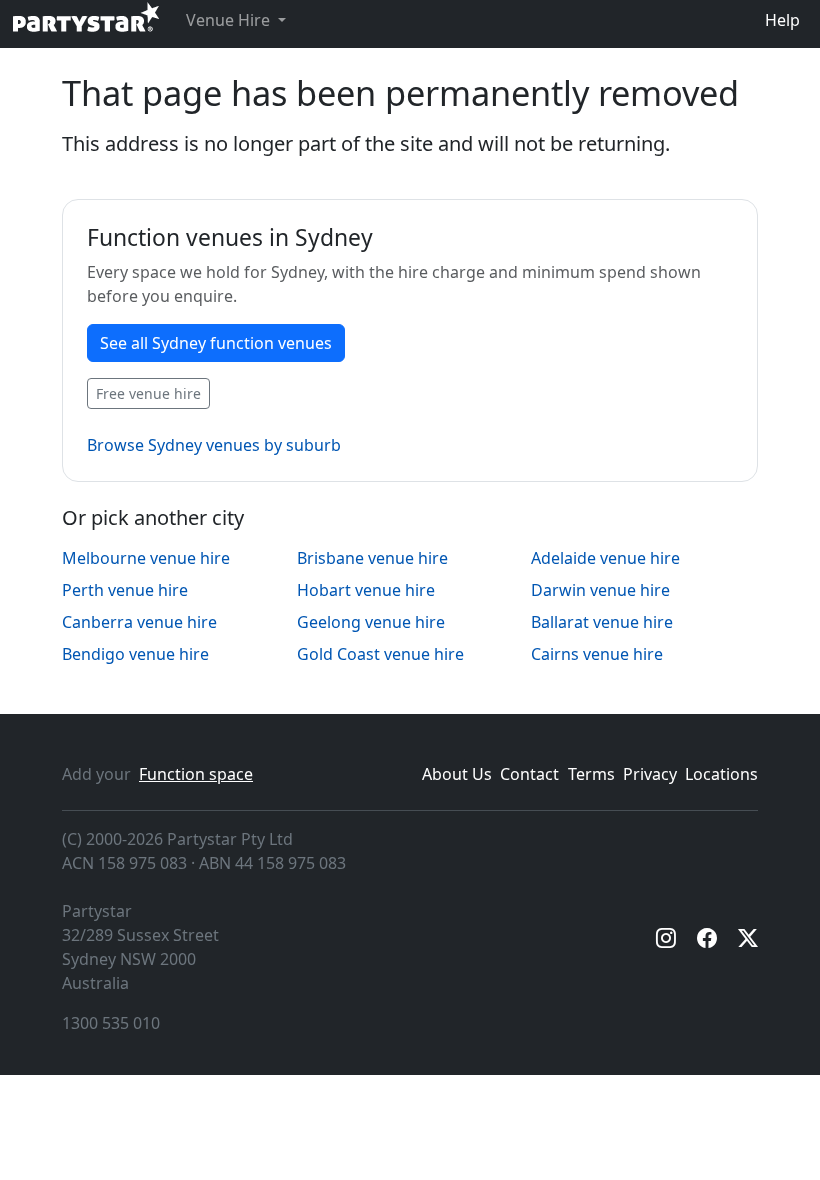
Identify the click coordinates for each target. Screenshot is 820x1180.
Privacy (650, 774)
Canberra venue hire (139, 622)
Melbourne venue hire (146, 558)
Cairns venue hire (597, 654)
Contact (529, 774)
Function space (196, 774)
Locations (721, 774)
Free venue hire (148, 393)
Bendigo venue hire (135, 654)
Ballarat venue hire (602, 622)
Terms (591, 774)
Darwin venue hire (600, 590)
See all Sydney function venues (216, 343)
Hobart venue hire (366, 590)
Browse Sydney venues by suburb (214, 445)
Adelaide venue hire (605, 558)
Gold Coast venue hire (380, 654)
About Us (457, 774)
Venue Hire (230, 20)
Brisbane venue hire (372, 558)
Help (782, 20)
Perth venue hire (125, 590)
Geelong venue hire (371, 622)
